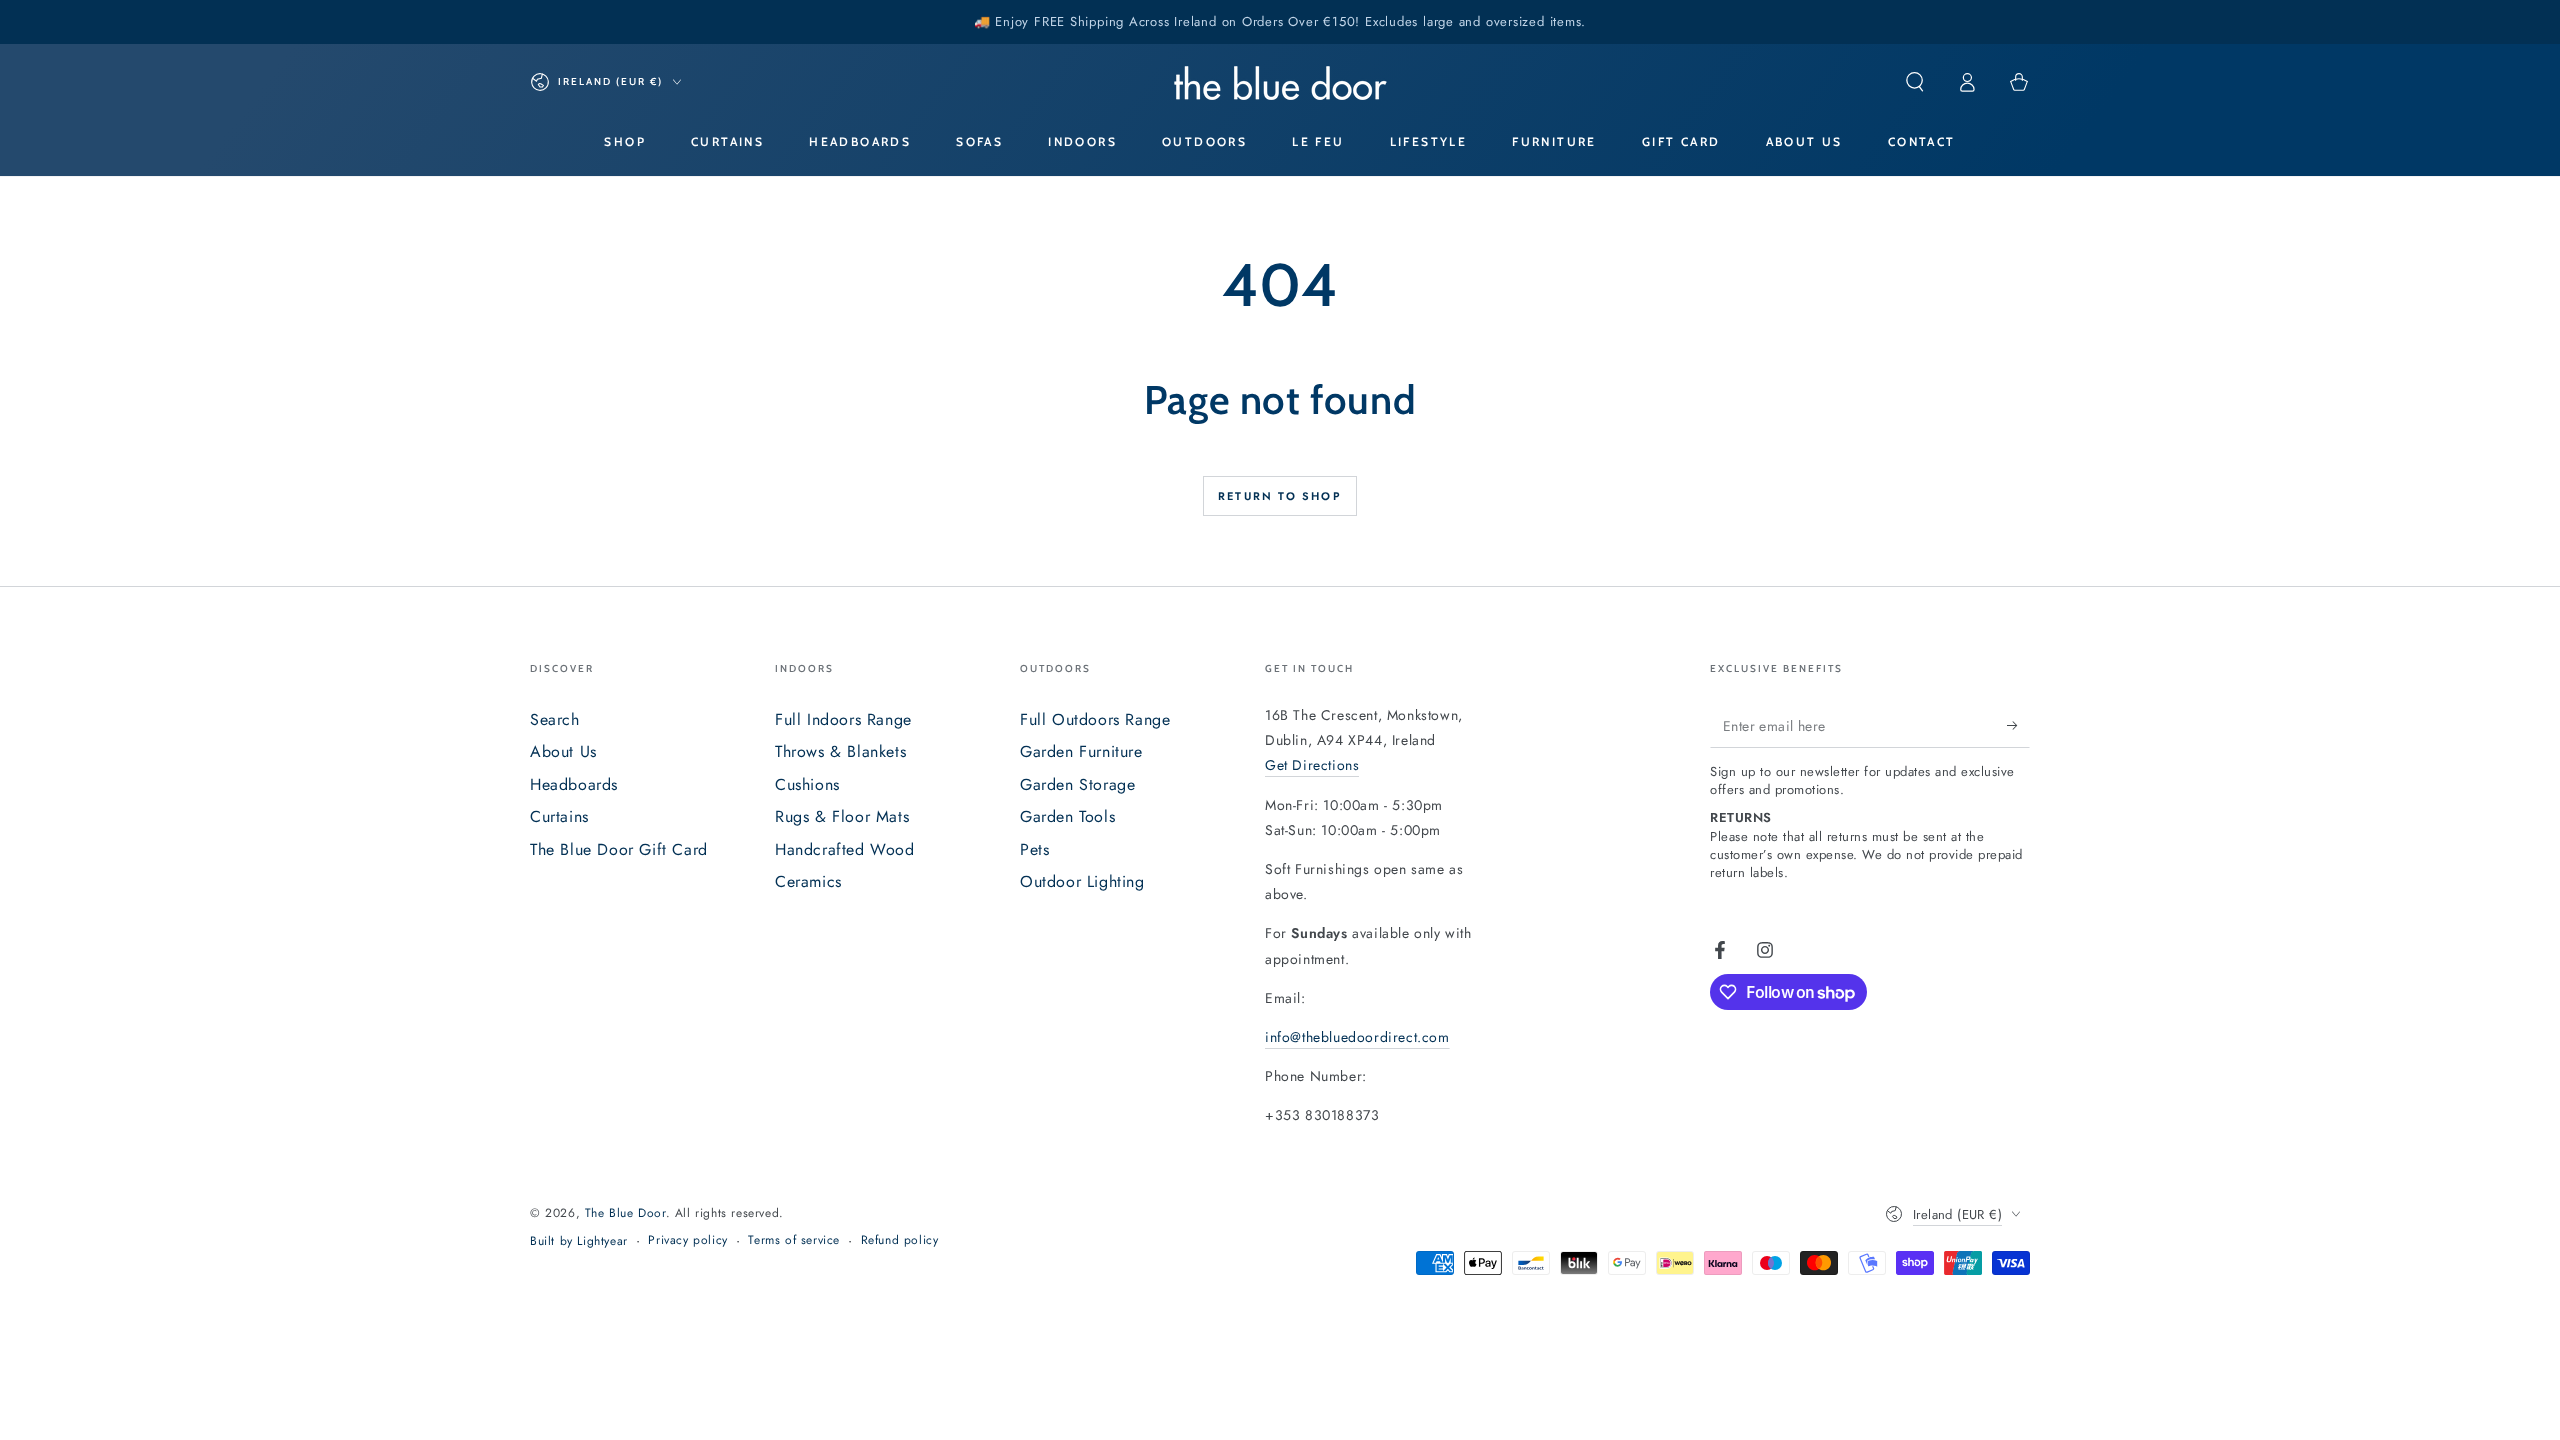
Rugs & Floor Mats (842, 816)
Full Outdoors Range (1095, 719)
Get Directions (1312, 765)
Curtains (559, 816)
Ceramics (808, 881)
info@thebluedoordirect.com (1357, 1037)
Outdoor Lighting (1082, 881)
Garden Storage (1077, 784)
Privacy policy (687, 1240)
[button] (1915, 82)
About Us (563, 751)
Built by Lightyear (579, 1241)
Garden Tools (1067, 816)
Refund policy (900, 1240)
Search (555, 719)
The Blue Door (625, 1213)
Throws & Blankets (840, 751)
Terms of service (794, 1240)
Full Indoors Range (843, 719)
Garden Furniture (1081, 751)
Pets (1034, 849)
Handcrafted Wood (845, 849)
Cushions (807, 784)
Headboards (574, 784)
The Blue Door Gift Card (619, 849)
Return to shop (1280, 496)
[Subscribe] (2018, 725)
